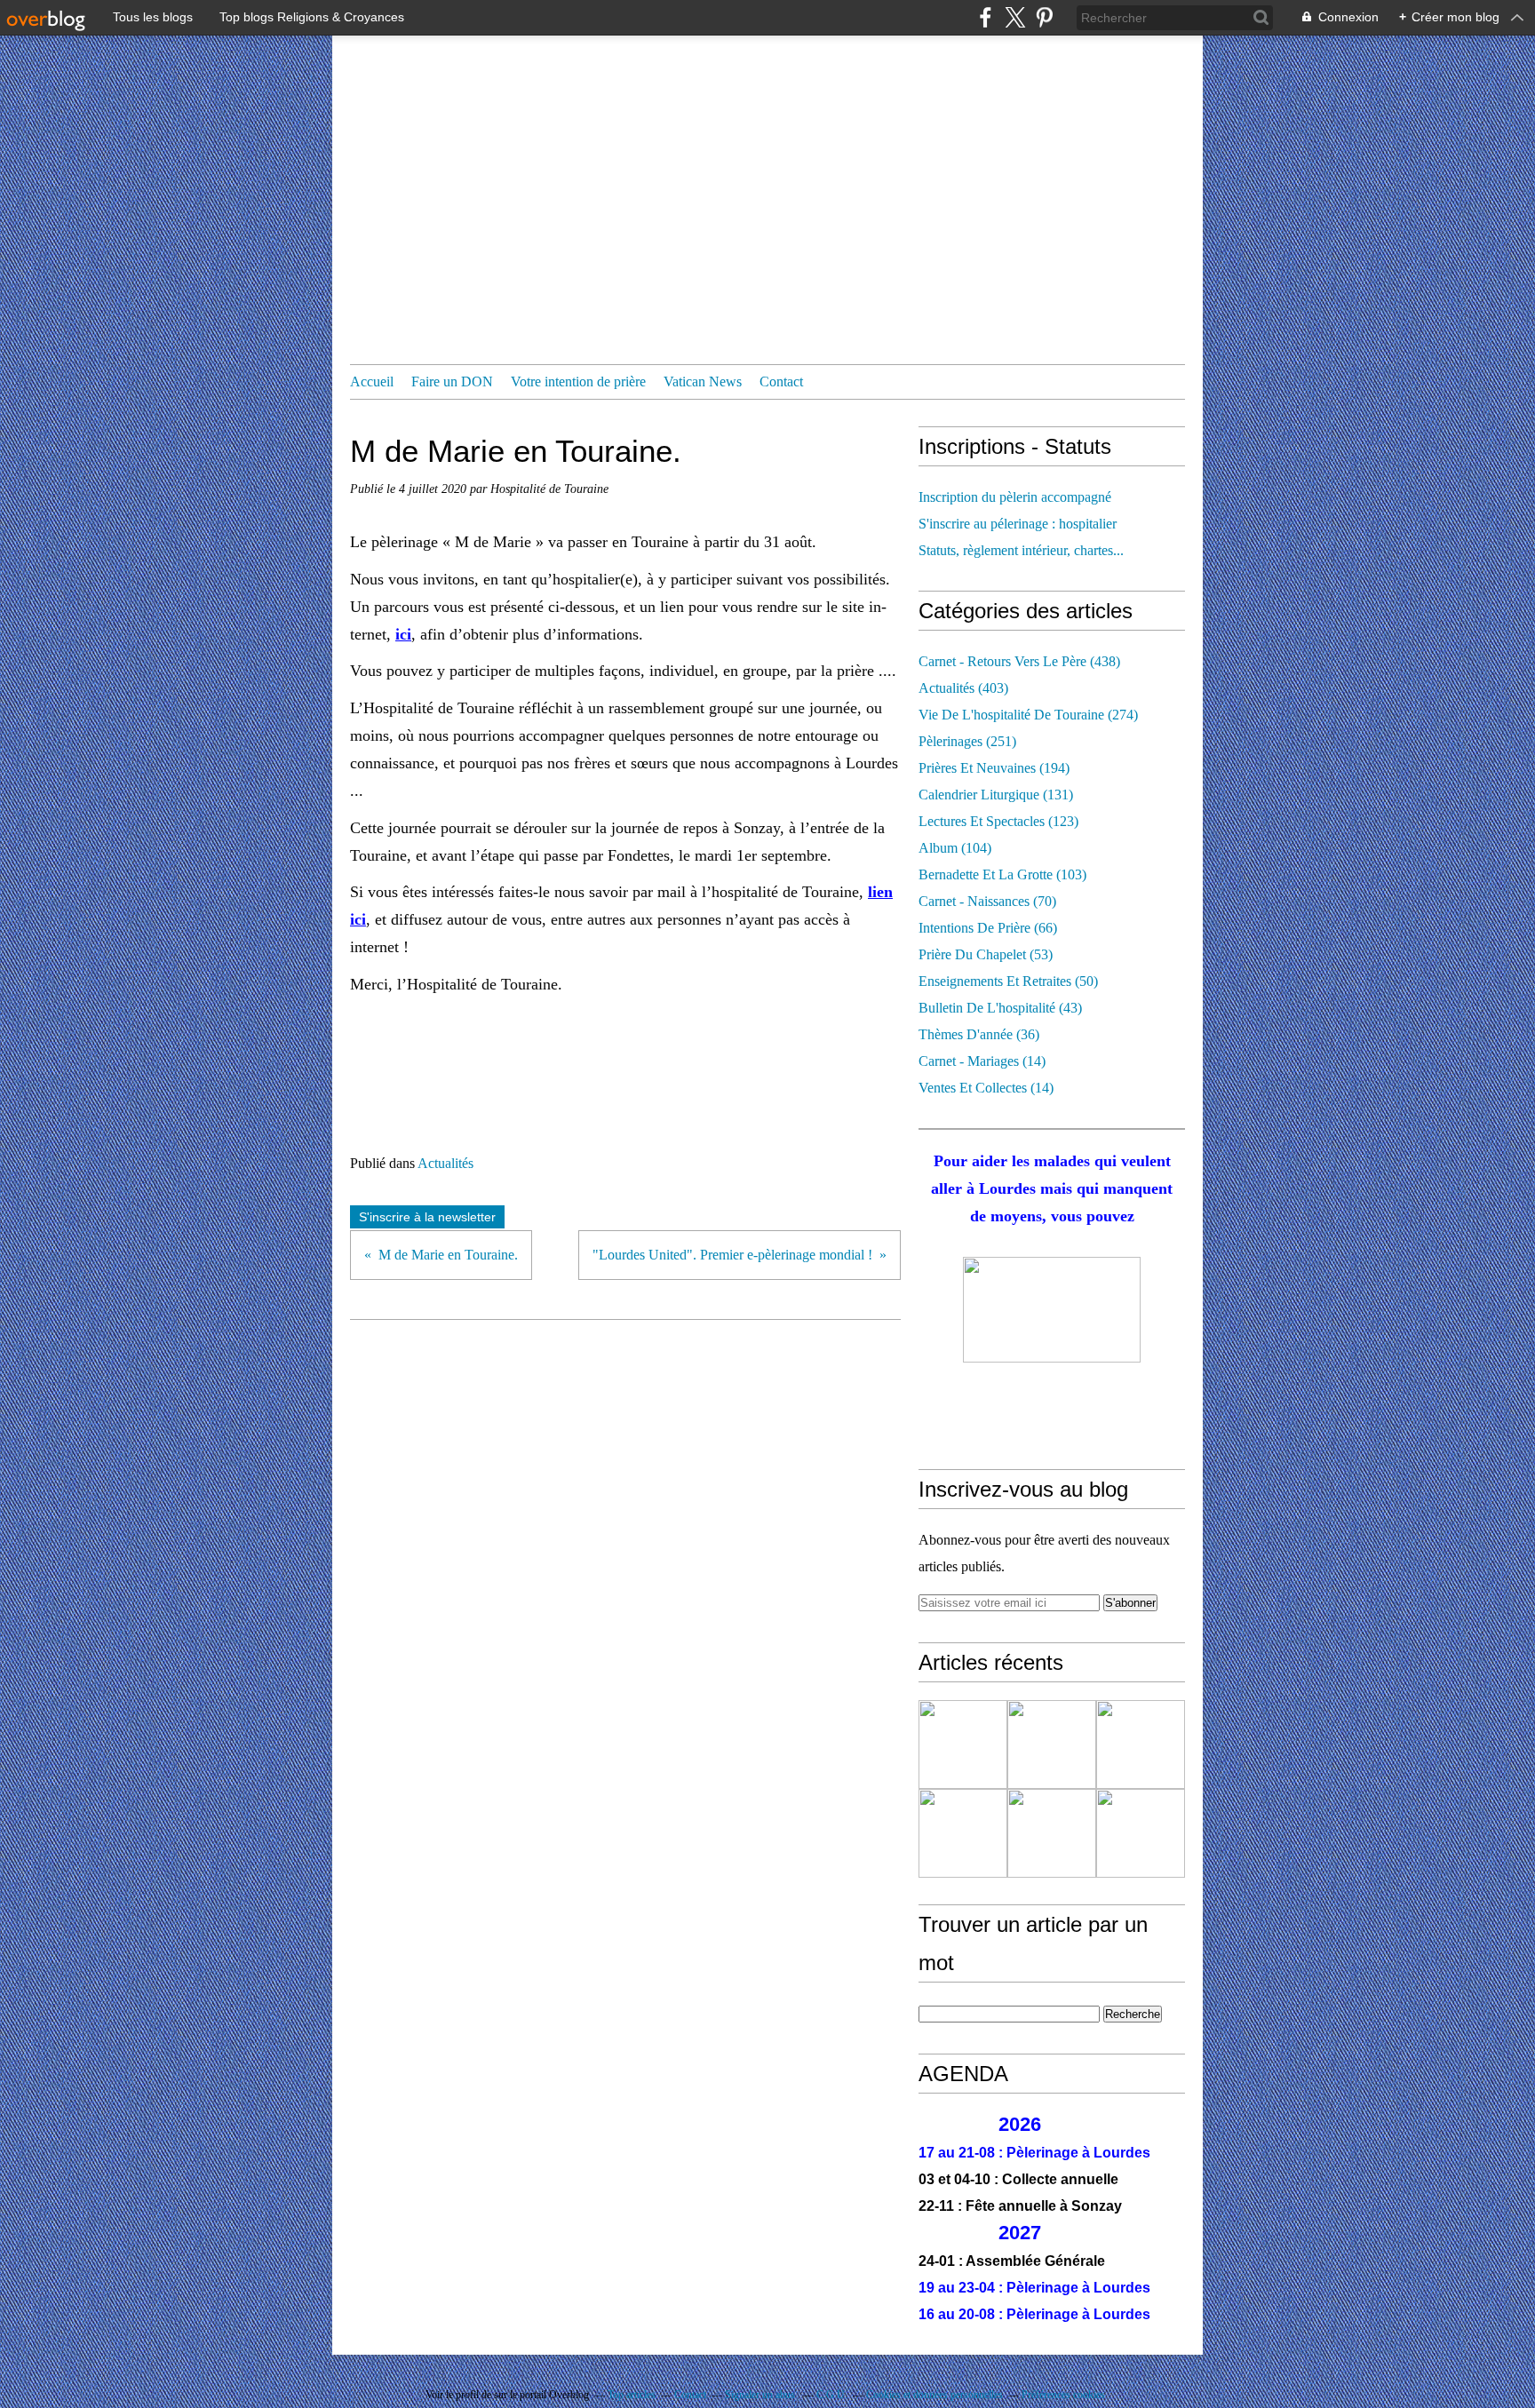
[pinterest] (1044, 17)
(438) (1019, 661)
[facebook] (986, 17)
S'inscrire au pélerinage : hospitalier (1018, 524)
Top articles (632, 2395)
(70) (987, 901)
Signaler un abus (761, 2395)
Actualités (445, 1163)
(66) (988, 928)
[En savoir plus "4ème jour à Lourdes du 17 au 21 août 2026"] (1141, 1744)
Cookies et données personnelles (935, 2395)
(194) (994, 768)
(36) (979, 1034)
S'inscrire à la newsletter (427, 1217)
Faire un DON (452, 381)
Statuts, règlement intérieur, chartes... (1021, 550)
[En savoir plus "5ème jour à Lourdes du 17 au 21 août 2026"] (1052, 1744)
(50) (1008, 981)
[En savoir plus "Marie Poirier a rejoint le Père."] (1141, 1833)
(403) (963, 688)
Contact (781, 381)
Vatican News (703, 381)
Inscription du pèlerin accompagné (1015, 497)
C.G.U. (832, 2395)
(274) (1028, 715)
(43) (1000, 1008)
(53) (986, 954)
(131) (996, 795)
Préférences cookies (1063, 2395)
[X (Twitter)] (1015, 17)
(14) (982, 1061)
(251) (967, 741)
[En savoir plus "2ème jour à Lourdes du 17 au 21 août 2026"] (1052, 1833)
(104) (955, 848)
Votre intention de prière (578, 381)
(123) (998, 821)
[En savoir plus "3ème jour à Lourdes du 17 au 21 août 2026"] (963, 1833)
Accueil (372, 381)
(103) (1002, 874)
